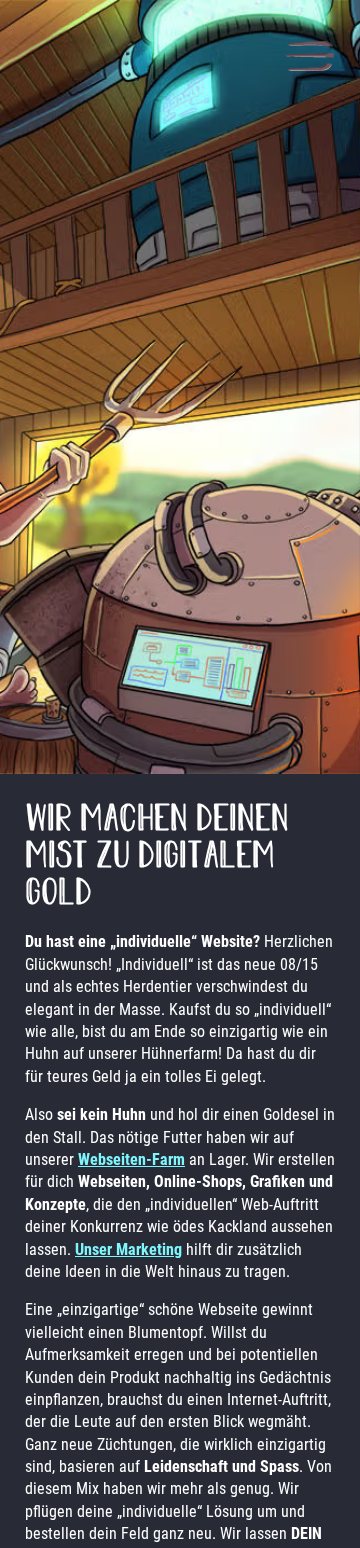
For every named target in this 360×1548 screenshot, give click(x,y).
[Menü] (309, 58)
